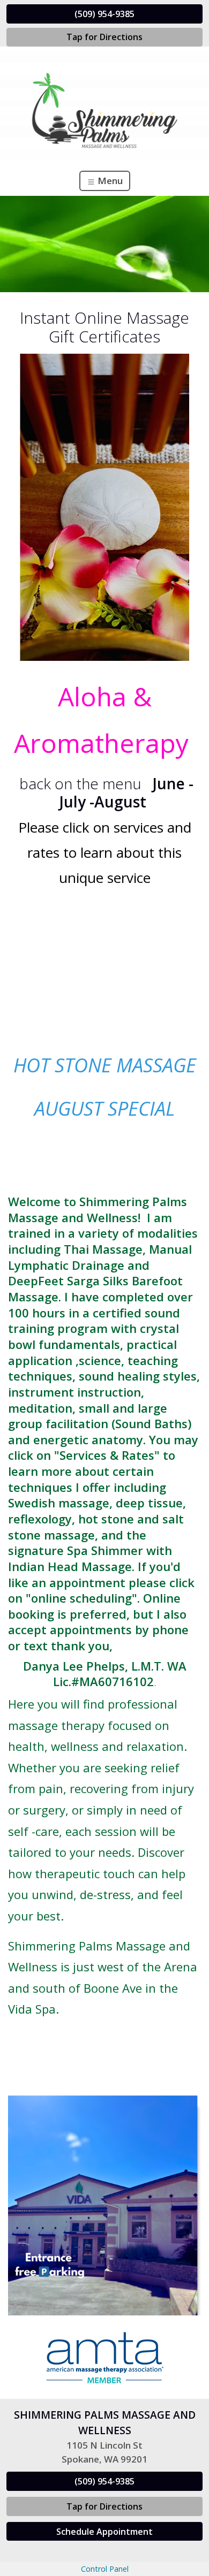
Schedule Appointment (104, 2532)
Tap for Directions (104, 37)
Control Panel (105, 2569)
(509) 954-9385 (104, 14)
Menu (109, 181)
